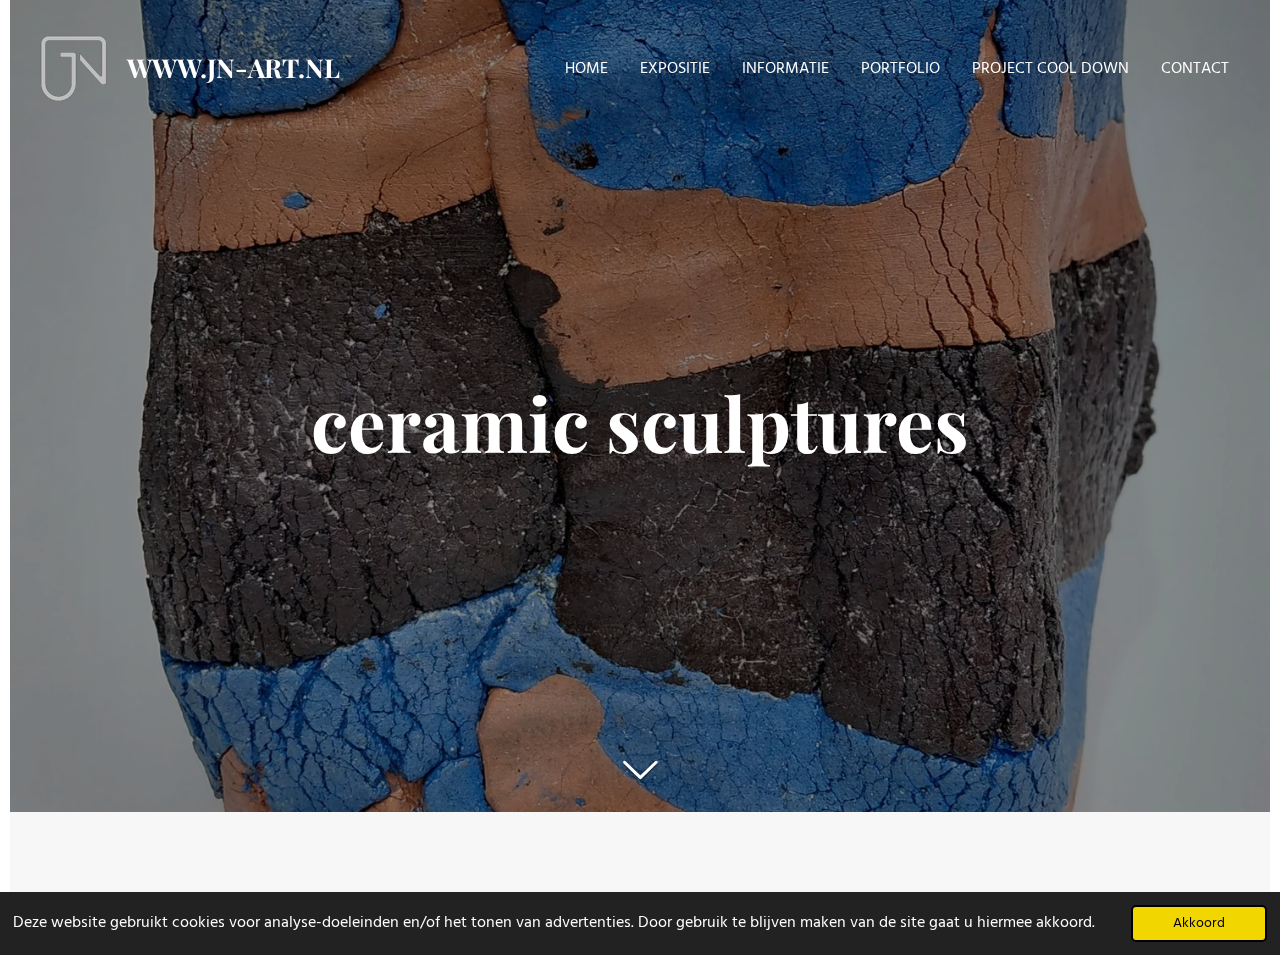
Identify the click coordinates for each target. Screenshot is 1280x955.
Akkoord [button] (1199, 923)
